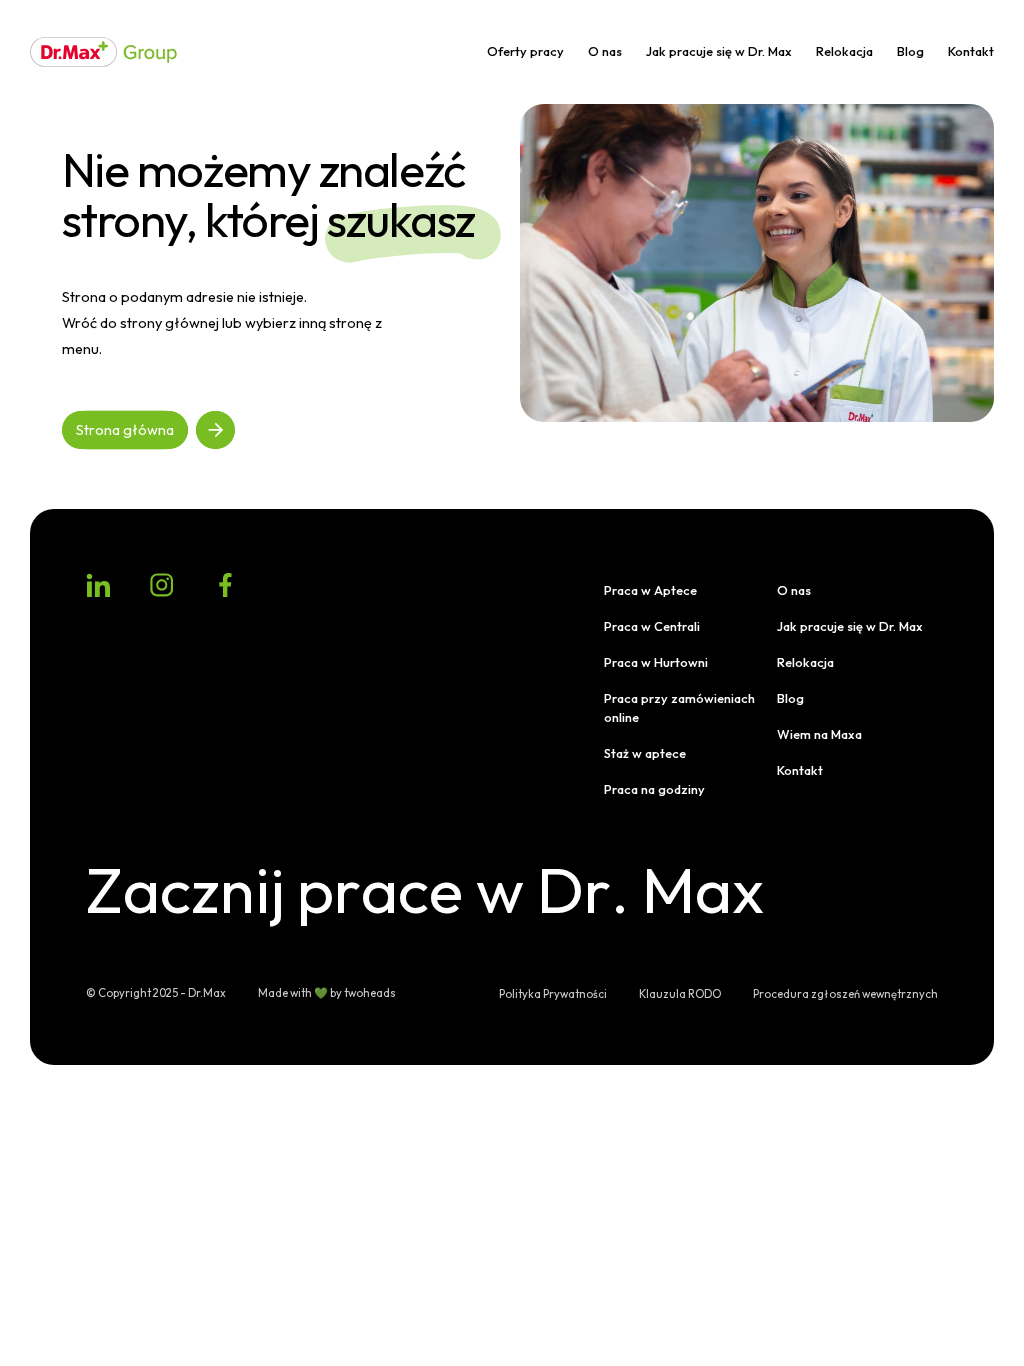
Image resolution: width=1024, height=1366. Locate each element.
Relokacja (844, 51)
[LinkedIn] (98, 585)
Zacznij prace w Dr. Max (420, 889)
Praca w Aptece (650, 590)
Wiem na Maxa (819, 734)
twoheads (370, 993)
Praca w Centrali (652, 626)
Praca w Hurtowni (656, 662)
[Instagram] (162, 585)
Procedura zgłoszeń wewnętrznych (845, 994)
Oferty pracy (525, 51)
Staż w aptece (645, 753)
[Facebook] (226, 585)
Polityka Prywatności (553, 994)
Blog (910, 51)
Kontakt (971, 51)
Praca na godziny (654, 789)
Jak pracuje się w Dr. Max (719, 51)
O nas (605, 51)
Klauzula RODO (680, 994)
